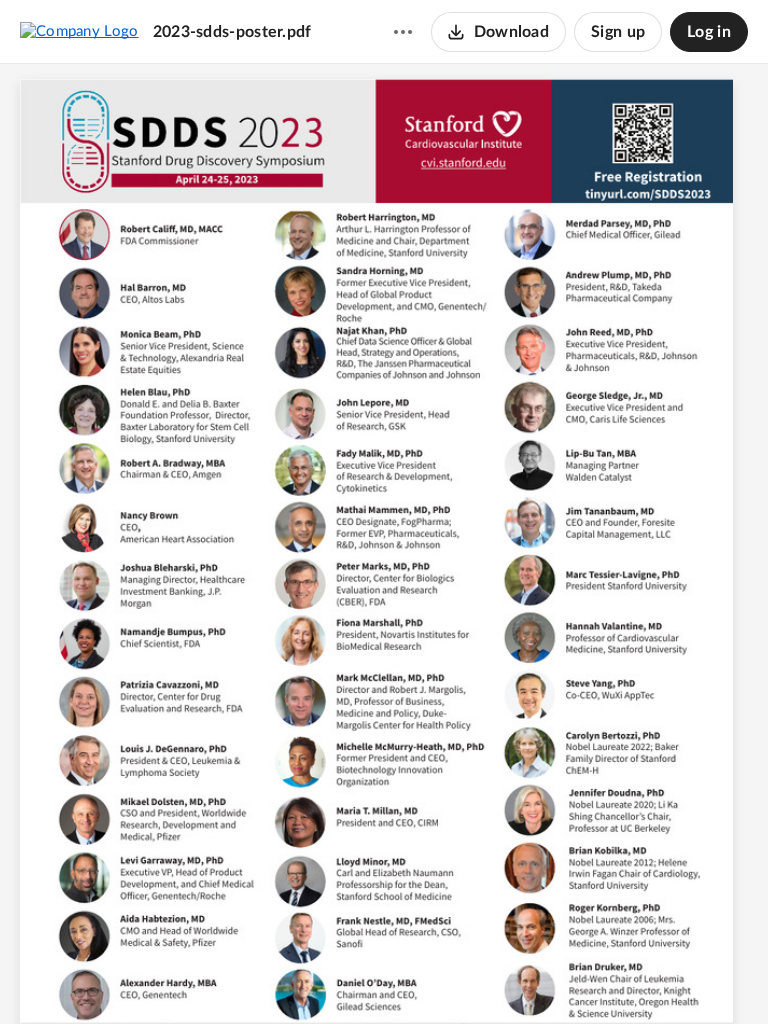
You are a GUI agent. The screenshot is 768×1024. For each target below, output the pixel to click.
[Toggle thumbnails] (273, 975)
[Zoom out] (349, 975)
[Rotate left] (457, 975)
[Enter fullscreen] (495, 975)
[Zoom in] (417, 975)
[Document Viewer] (384, 544)
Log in (709, 32)
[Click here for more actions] (403, 32)
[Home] (79, 31)
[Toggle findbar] (309, 975)
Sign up (618, 32)
